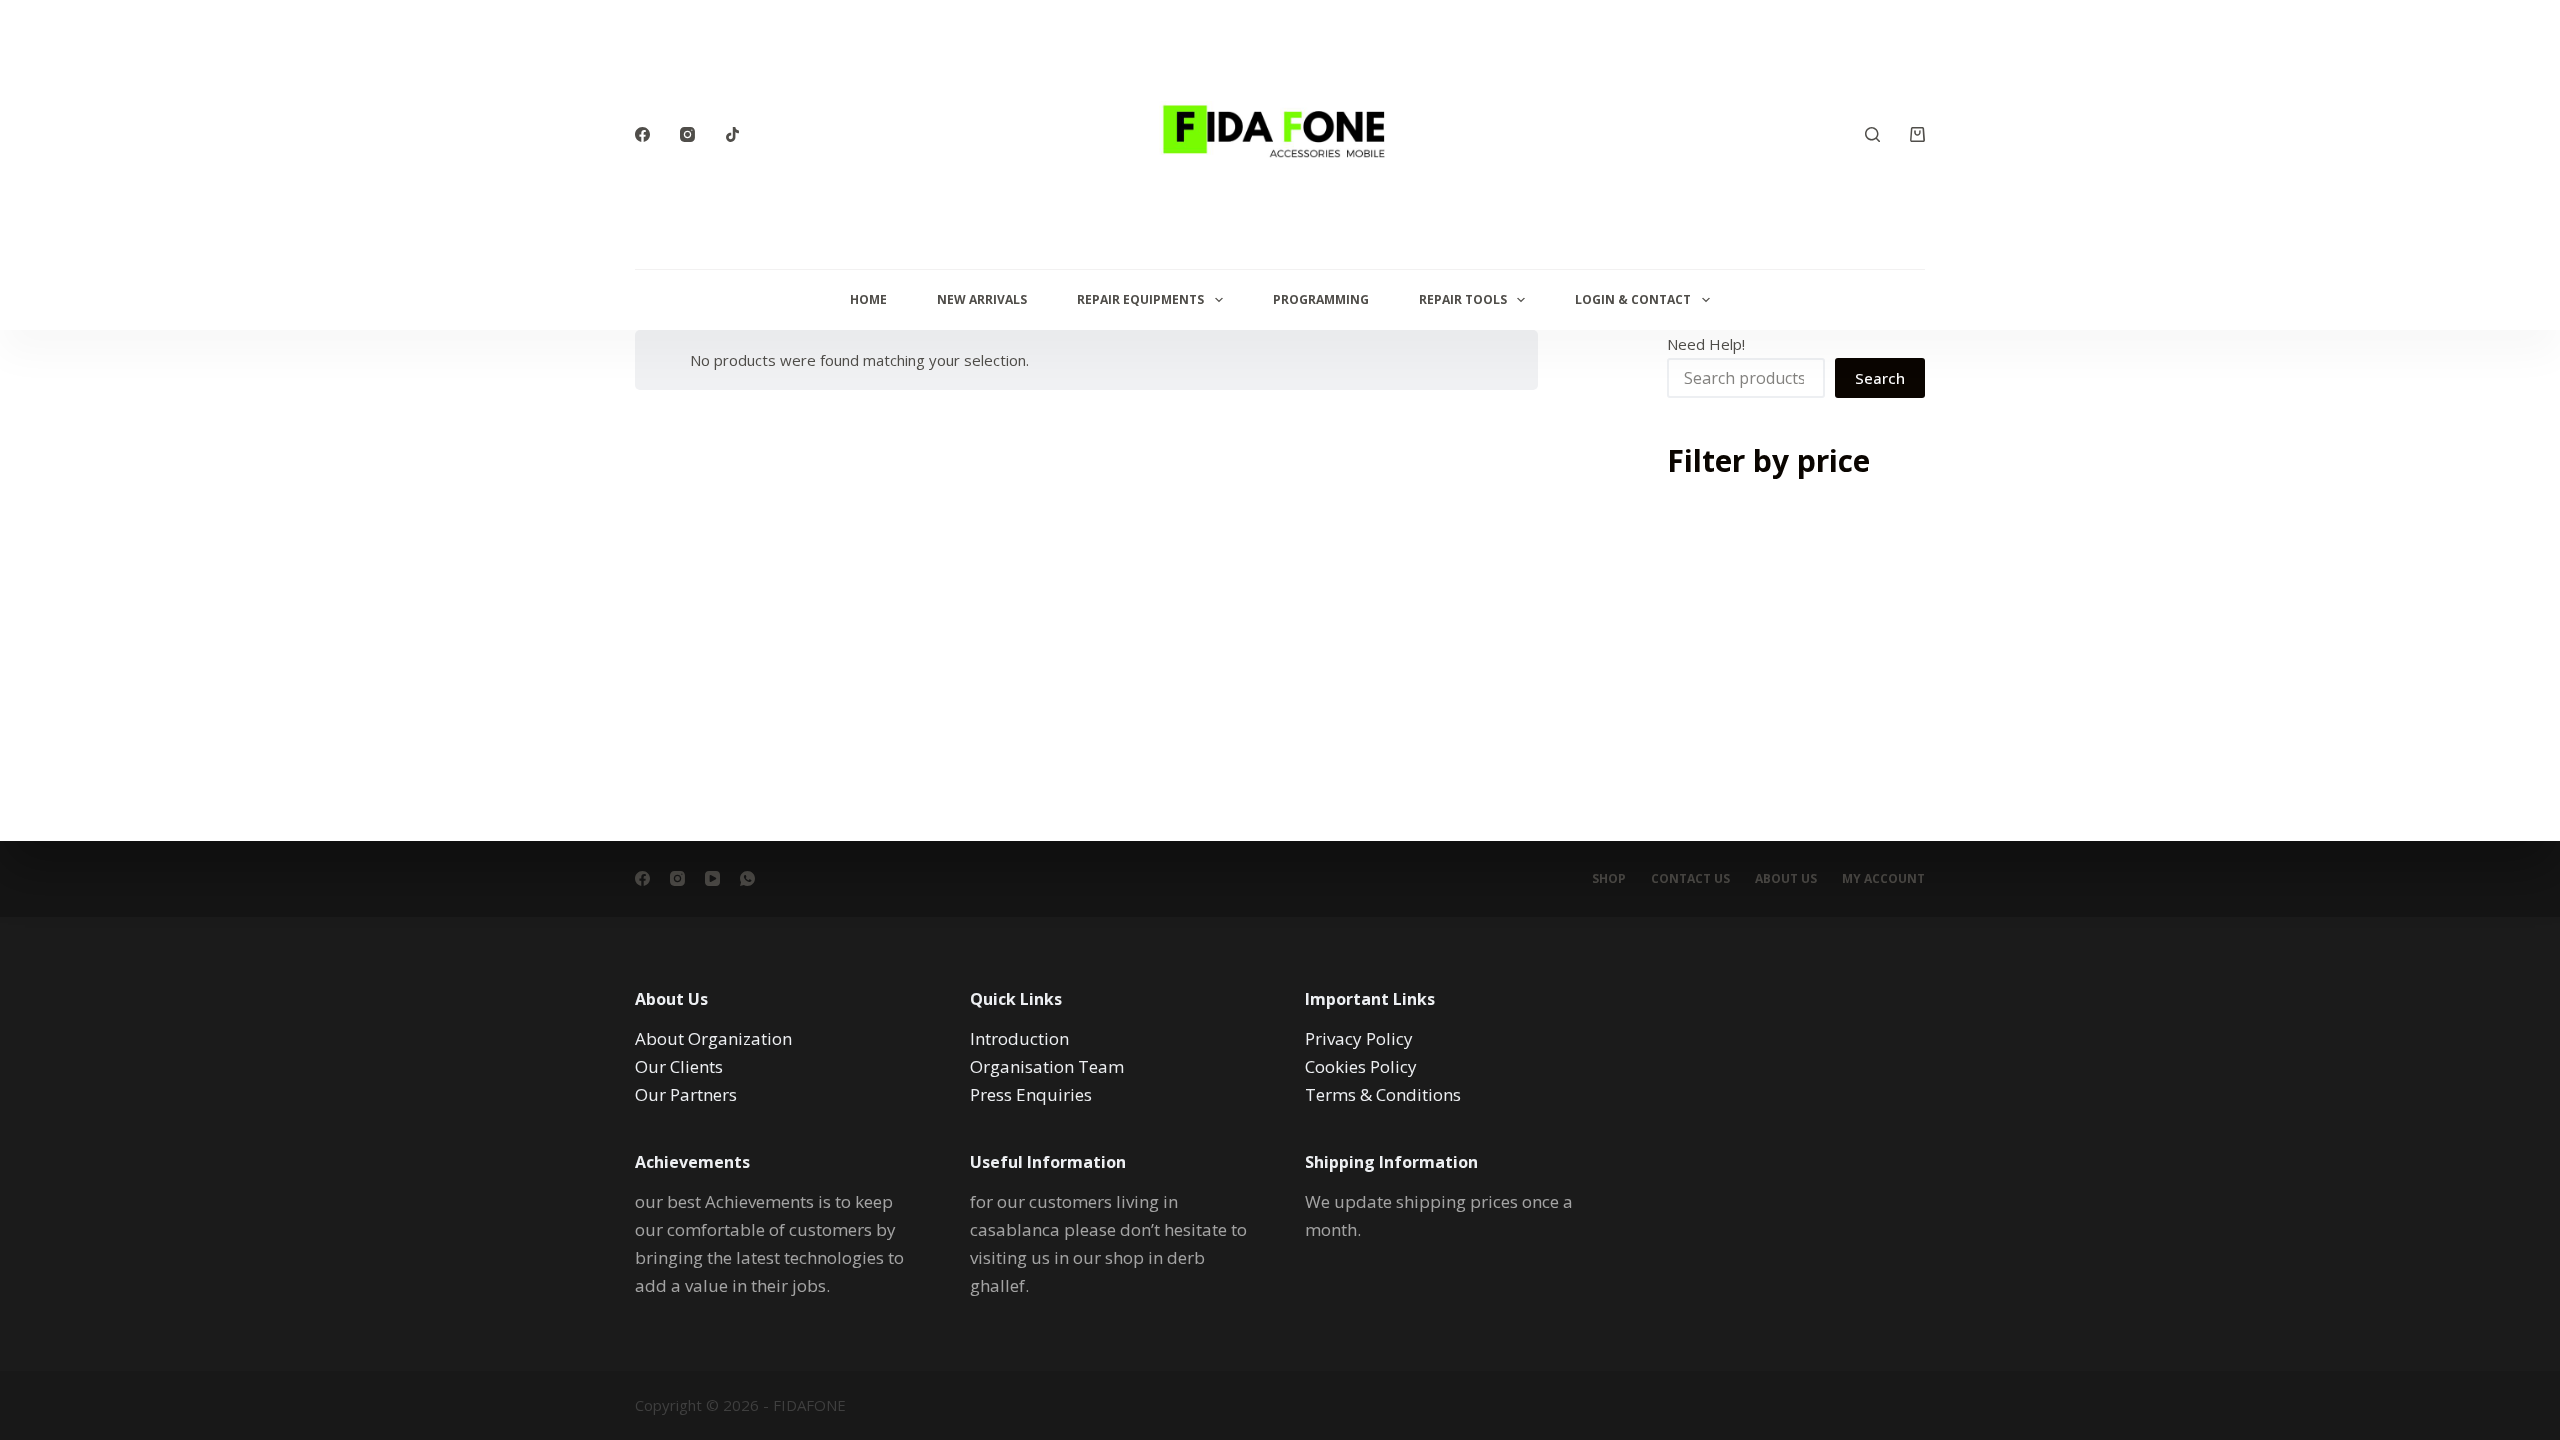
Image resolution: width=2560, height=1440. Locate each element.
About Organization (713, 1038)
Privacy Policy (1359, 1038)
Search (1880, 378)
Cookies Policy (1361, 1066)
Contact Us (1690, 879)
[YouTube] (712, 878)
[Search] (1872, 134)
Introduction (1019, 1038)
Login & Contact (1633, 299)
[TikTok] (732, 134)
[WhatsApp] (747, 878)
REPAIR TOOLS (1463, 299)
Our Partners (686, 1094)
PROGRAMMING (1321, 299)
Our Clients (679, 1066)
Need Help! (1706, 344)
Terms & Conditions (1383, 1094)
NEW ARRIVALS (982, 299)
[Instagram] (687, 134)
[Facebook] (642, 134)
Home (868, 299)
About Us (1786, 879)
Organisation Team (1047, 1066)
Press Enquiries (1031, 1094)
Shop (1609, 879)
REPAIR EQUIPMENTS (1140, 299)
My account (1883, 879)
